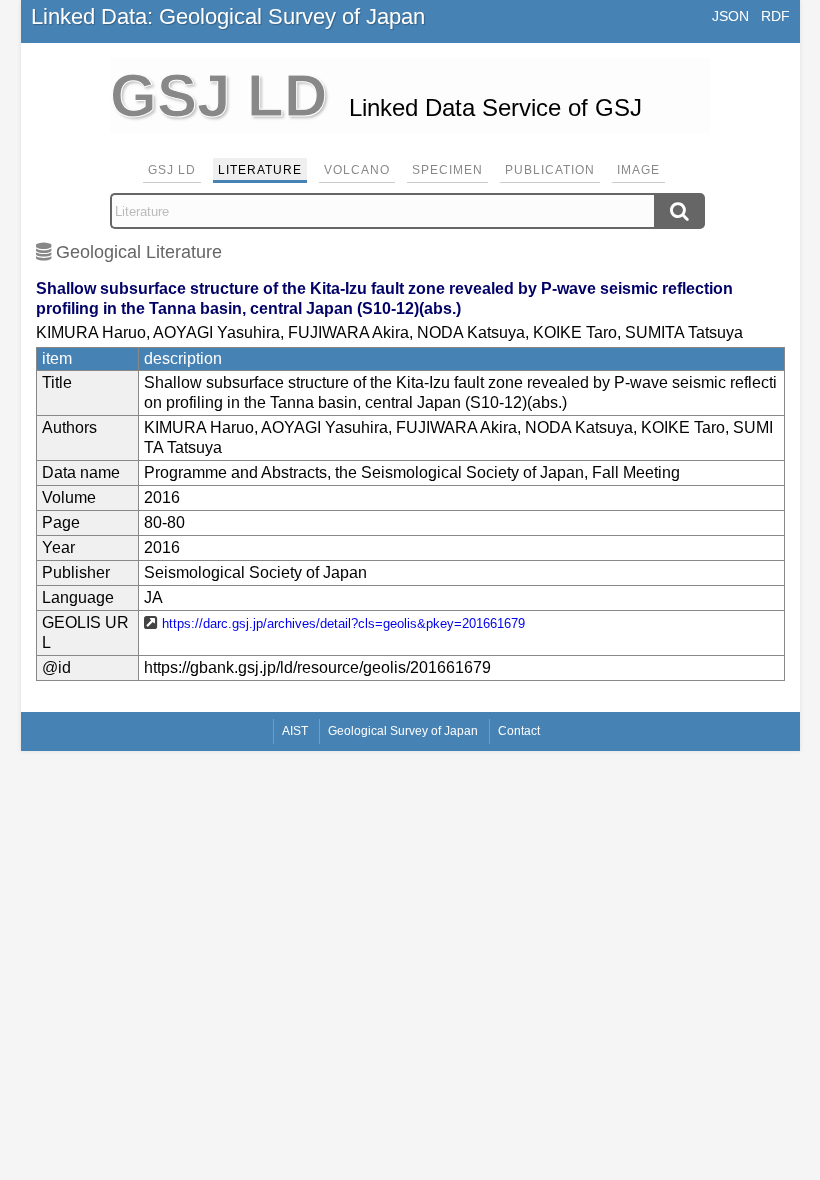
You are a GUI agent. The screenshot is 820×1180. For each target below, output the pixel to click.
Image (638, 170)
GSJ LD (172, 170)
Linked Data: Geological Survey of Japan (228, 16)
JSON (730, 16)
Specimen (447, 170)
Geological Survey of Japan (403, 731)
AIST (295, 731)
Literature (260, 170)
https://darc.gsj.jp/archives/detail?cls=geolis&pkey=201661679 (343, 623)
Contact (519, 731)
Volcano (357, 170)
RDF (775, 16)
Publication (550, 170)
